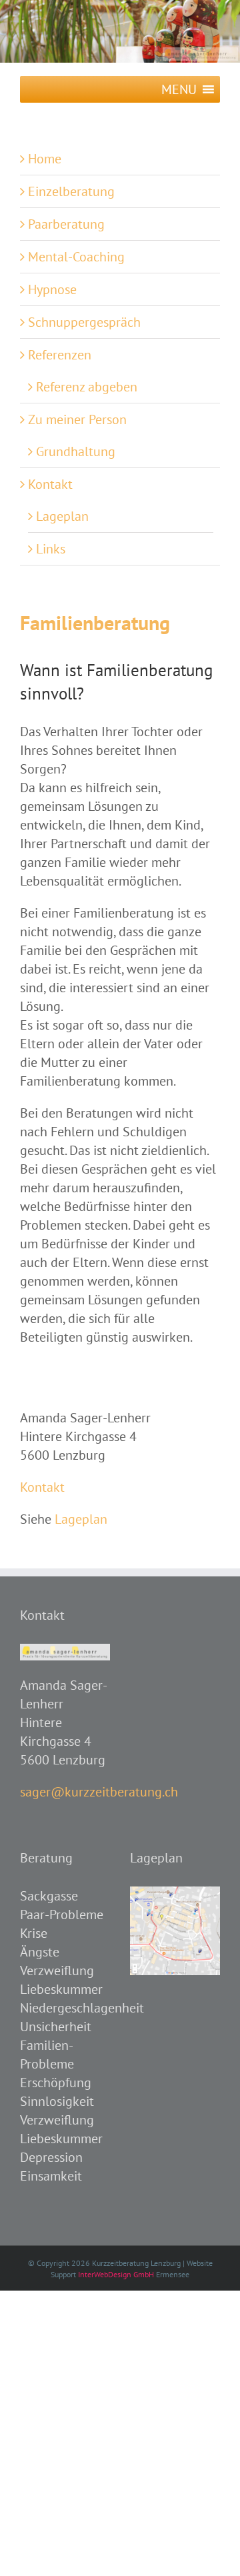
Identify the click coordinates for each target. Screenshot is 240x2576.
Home (45, 159)
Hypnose (52, 289)
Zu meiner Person (77, 419)
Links (51, 549)
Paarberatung (66, 224)
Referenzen (60, 355)
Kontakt (50, 484)
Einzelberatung (71, 191)
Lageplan (62, 516)
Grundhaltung (76, 451)
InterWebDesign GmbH (116, 2274)
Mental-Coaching (76, 257)
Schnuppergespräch (84, 322)
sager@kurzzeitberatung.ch (99, 1792)
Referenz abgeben (87, 387)
